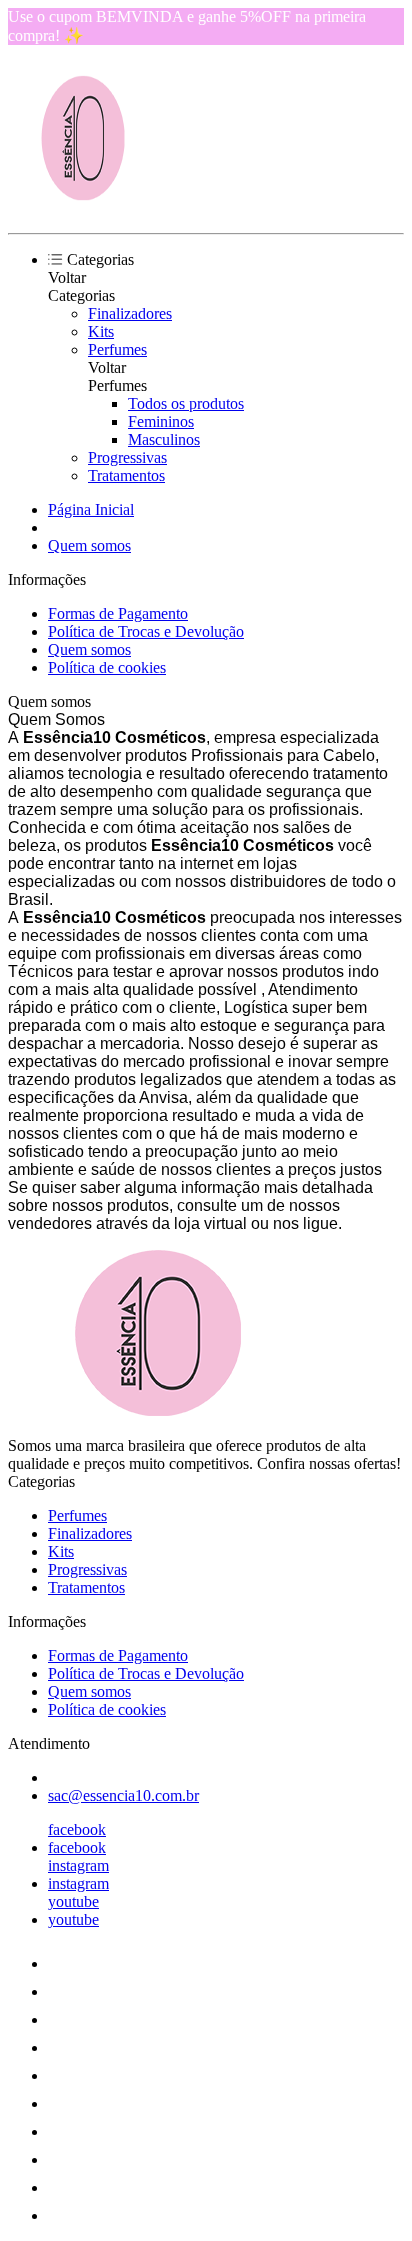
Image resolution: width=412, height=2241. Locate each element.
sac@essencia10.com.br (123, 1795)
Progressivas (127, 457)
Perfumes (117, 349)
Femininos (161, 421)
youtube (73, 1901)
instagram (78, 1865)
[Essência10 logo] (83, 207)
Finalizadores (130, 313)
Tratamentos (126, 475)
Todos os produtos (186, 403)
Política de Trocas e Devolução (146, 631)
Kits (101, 331)
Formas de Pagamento (118, 613)
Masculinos (164, 439)
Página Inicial (91, 509)
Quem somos (89, 545)
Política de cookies (107, 667)
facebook (77, 1829)
